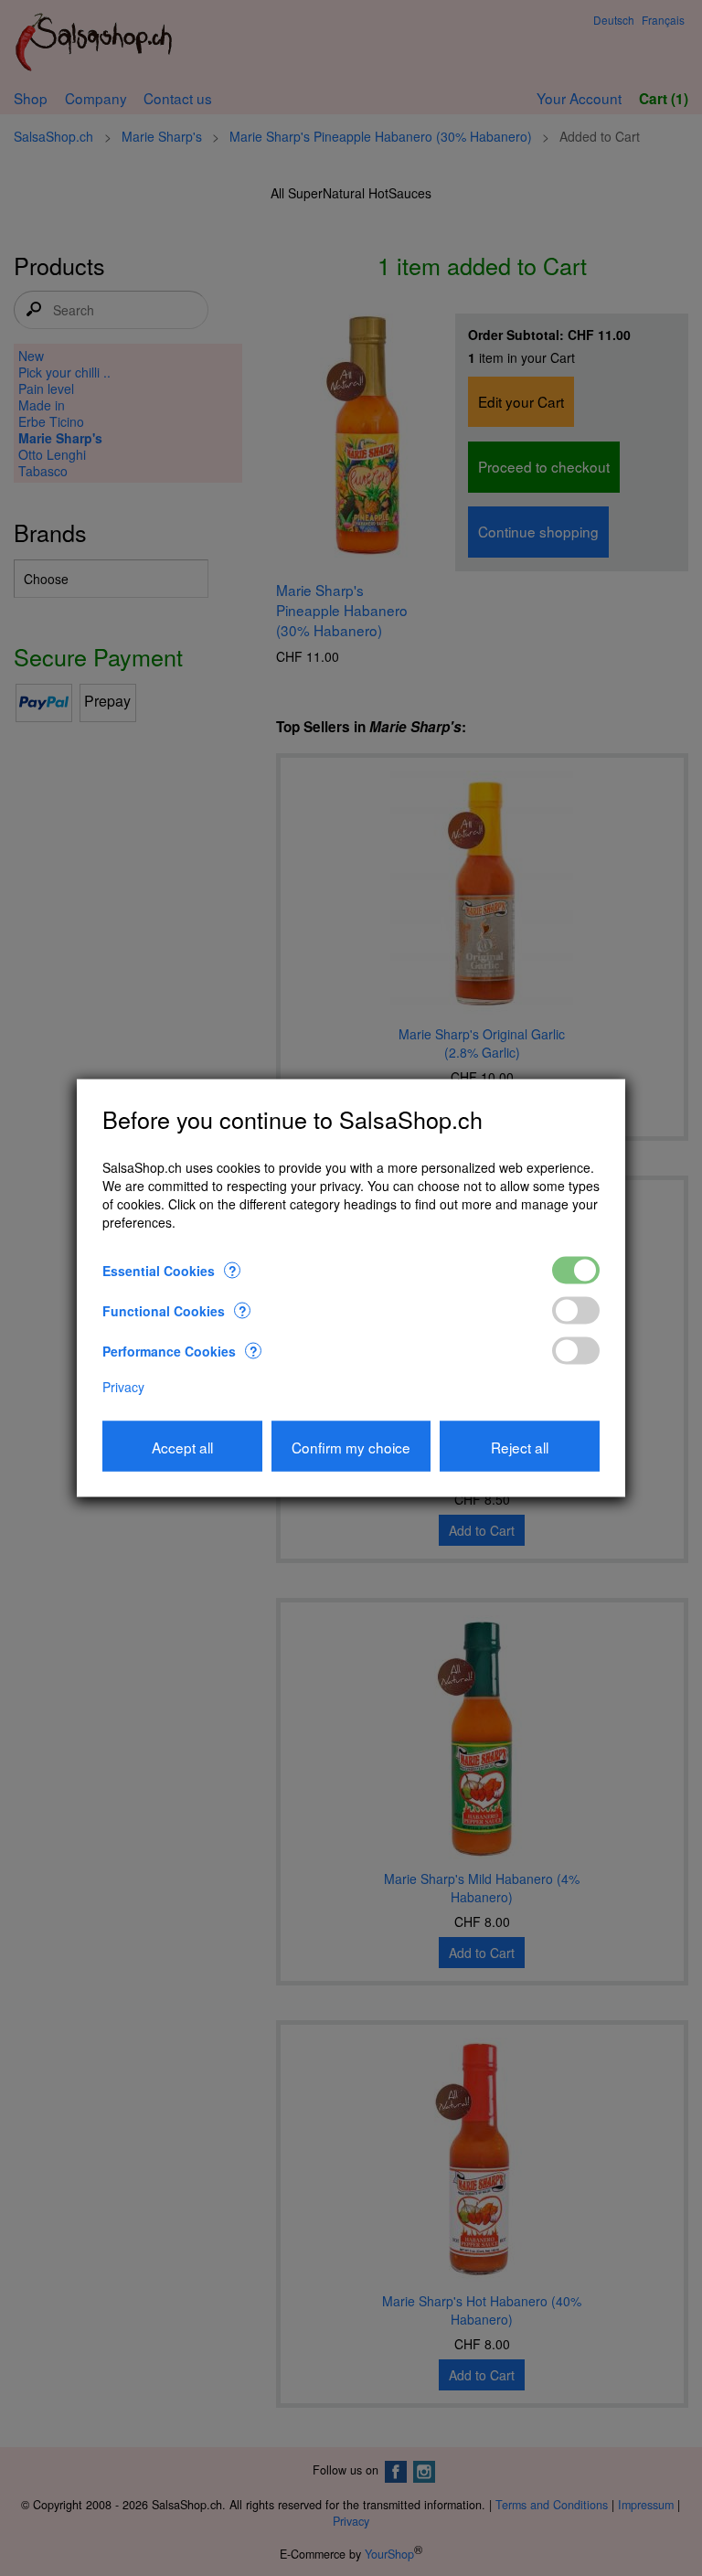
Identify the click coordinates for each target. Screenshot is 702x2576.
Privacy (123, 1387)
